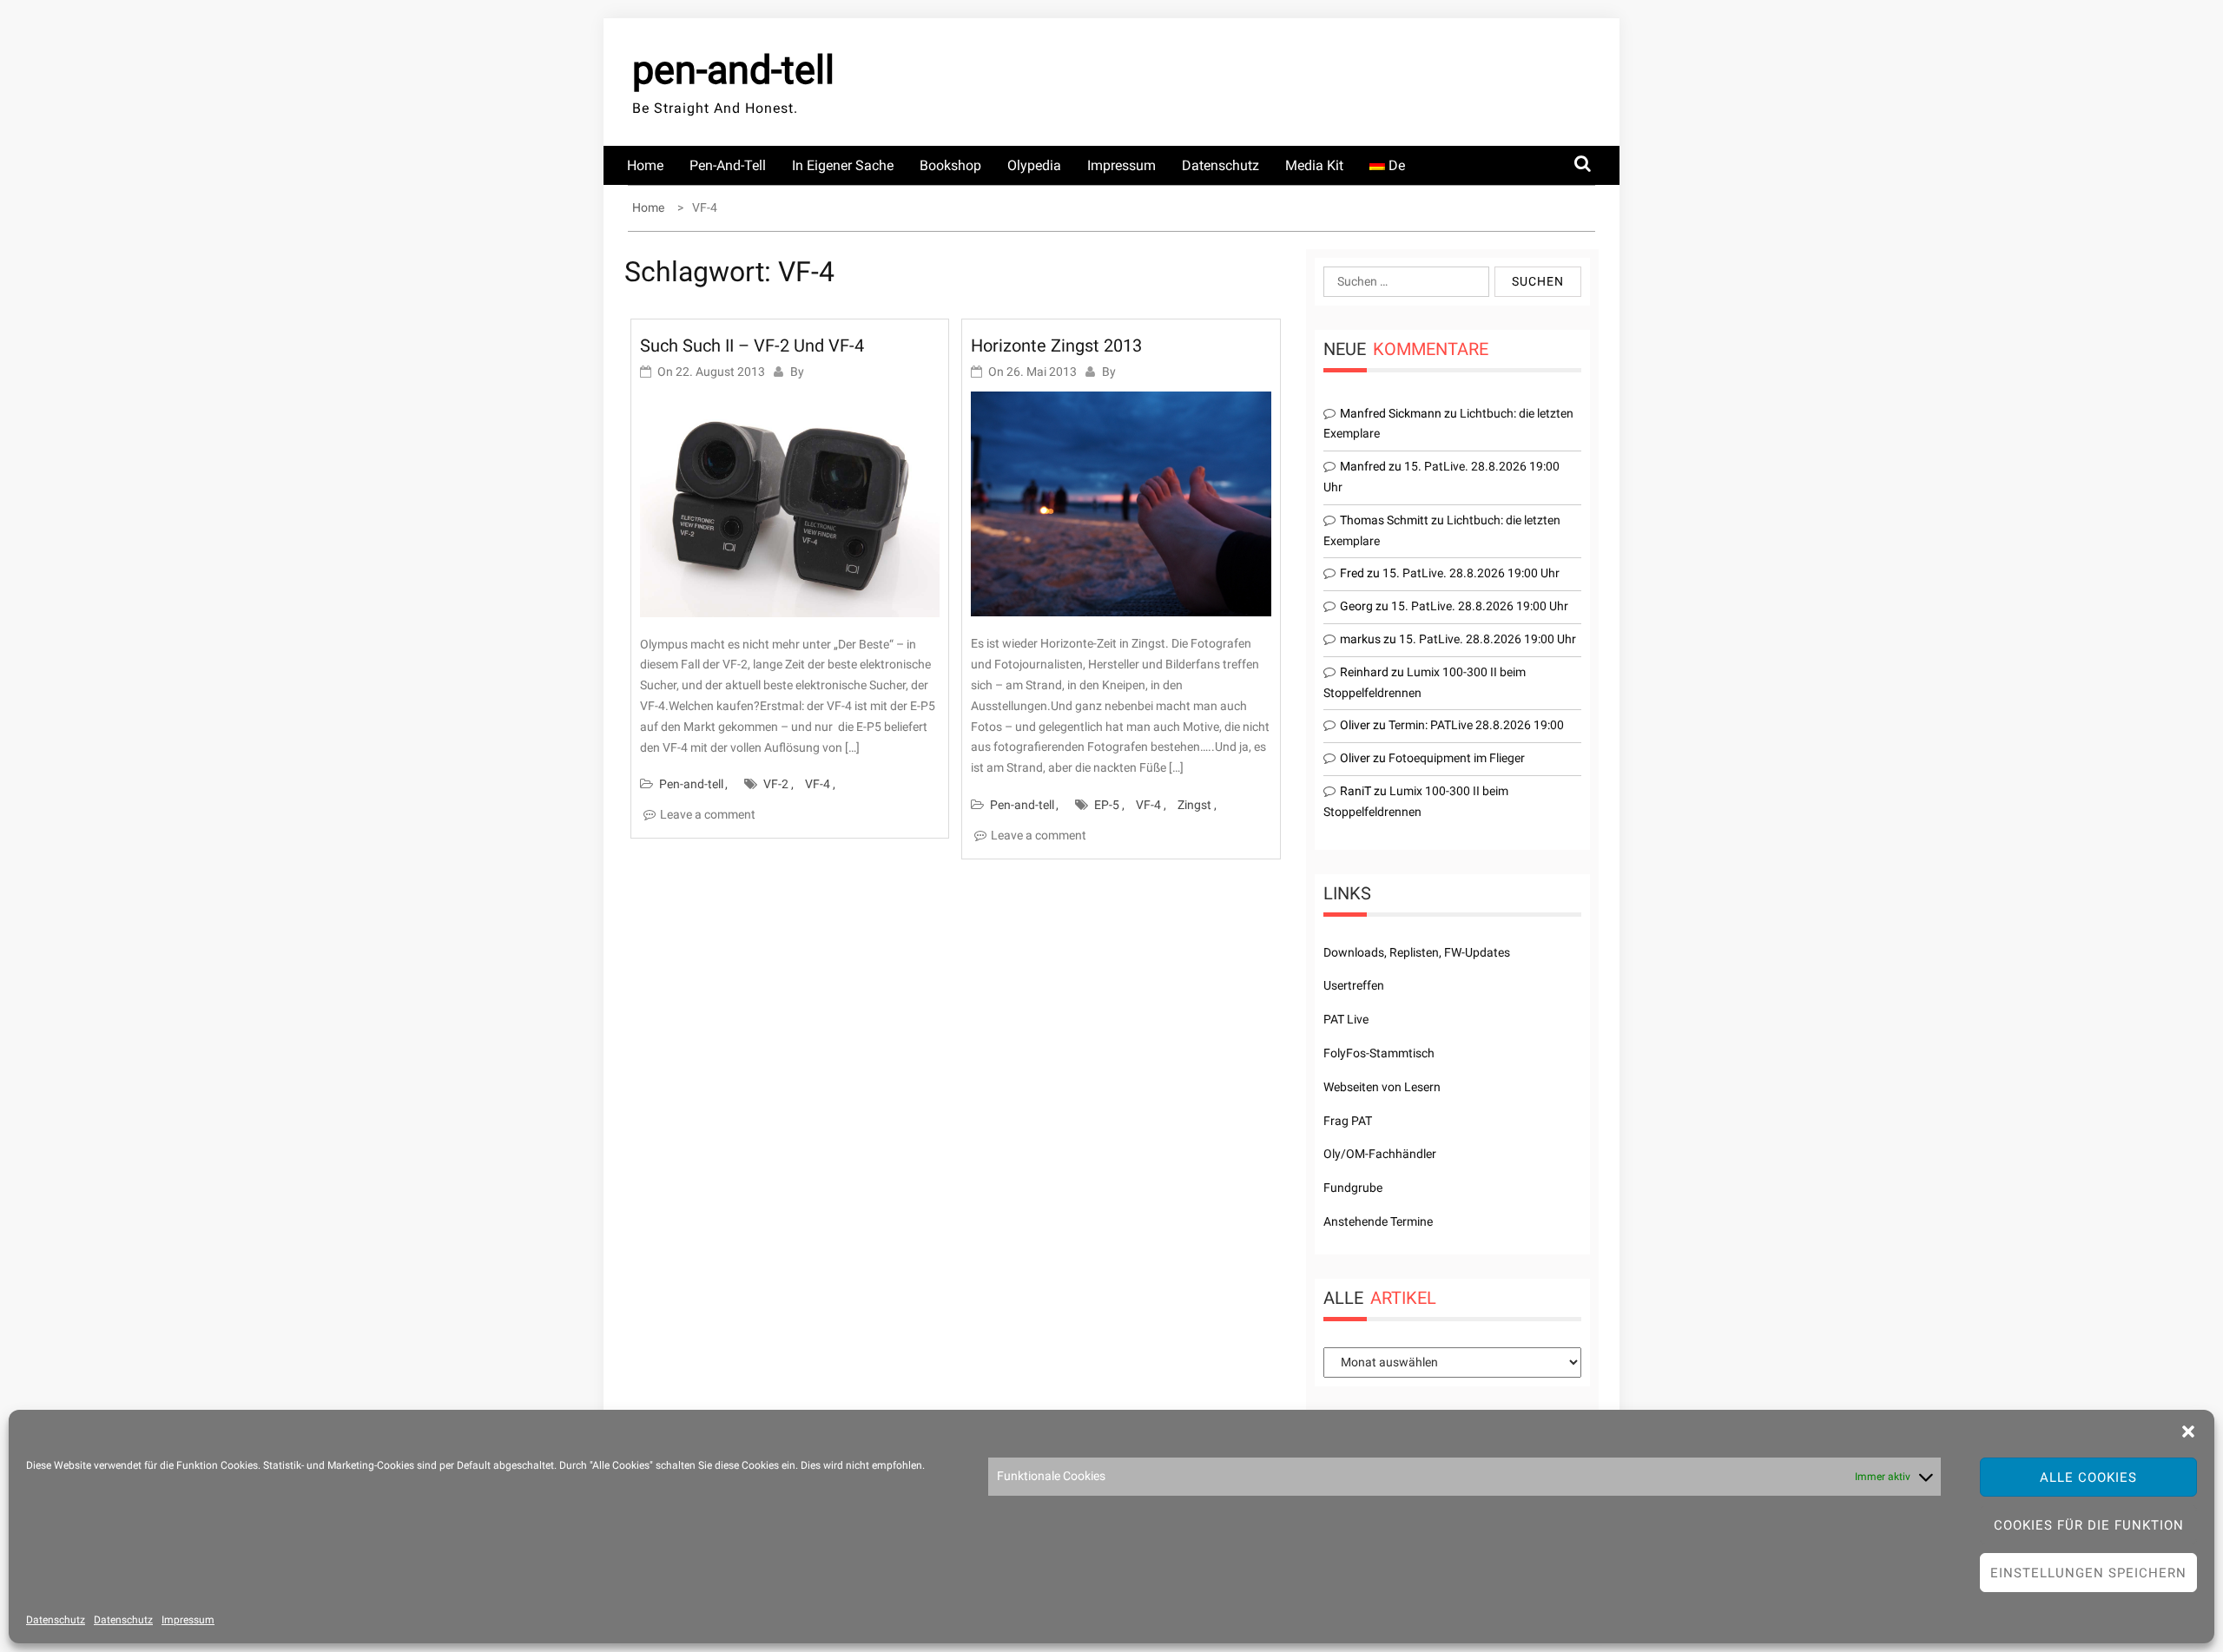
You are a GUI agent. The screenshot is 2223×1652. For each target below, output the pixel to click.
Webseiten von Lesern (1382, 1087)
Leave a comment (708, 814)
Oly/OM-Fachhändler (1380, 1154)
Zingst (1194, 805)
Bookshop (950, 165)
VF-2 (776, 784)
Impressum (188, 1620)
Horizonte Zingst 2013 (1056, 346)
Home (645, 165)
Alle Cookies (2088, 1478)
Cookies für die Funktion (2089, 1525)
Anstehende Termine (1378, 1221)
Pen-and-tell (728, 165)
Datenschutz (56, 1620)
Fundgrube (1353, 1188)
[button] (2188, 1432)
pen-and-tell (733, 70)
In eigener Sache (843, 165)
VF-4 (818, 784)
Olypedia (1034, 165)
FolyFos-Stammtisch (1379, 1053)
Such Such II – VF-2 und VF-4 (752, 346)
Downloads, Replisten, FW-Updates (1417, 952)
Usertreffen (1354, 985)
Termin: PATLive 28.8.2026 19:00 (1476, 725)
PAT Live (1346, 1019)
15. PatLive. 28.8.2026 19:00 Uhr (1471, 573)
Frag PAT (1348, 1121)
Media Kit (1314, 165)
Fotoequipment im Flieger (1457, 758)
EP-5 (1107, 805)
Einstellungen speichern (2088, 1573)
